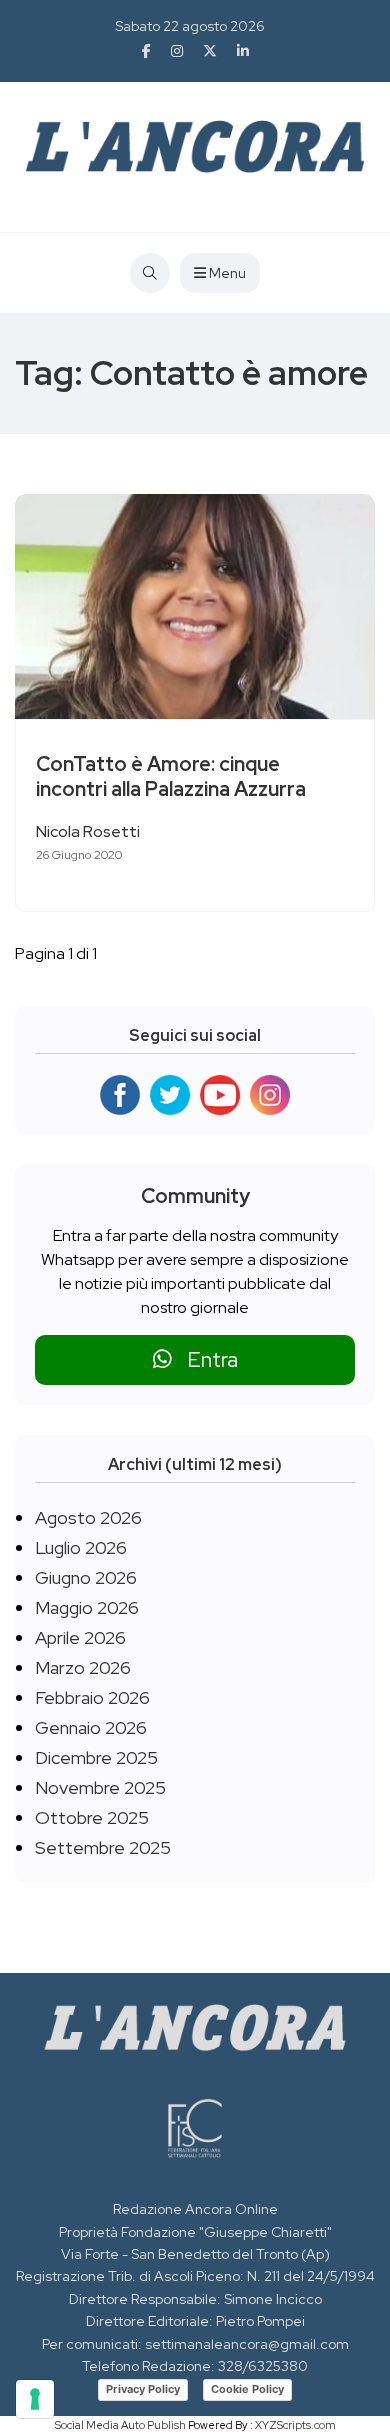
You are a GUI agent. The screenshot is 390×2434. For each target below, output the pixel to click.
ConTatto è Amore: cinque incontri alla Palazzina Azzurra (171, 776)
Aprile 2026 (80, 1637)
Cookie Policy (247, 2389)
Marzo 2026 (83, 1667)
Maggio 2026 (87, 1607)
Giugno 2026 (86, 1577)
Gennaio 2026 (91, 1727)
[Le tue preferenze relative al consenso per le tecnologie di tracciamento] (35, 2399)
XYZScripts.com (295, 2425)
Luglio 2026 (81, 1547)
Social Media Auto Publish (120, 2425)
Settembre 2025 (103, 1847)
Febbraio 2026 (92, 1697)
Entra (205, 1359)
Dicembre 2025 (96, 1757)
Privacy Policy (143, 2389)
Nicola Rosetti (88, 831)
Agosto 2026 (88, 1517)
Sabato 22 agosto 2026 (190, 26)
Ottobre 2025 (92, 1817)
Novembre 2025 (100, 1787)
